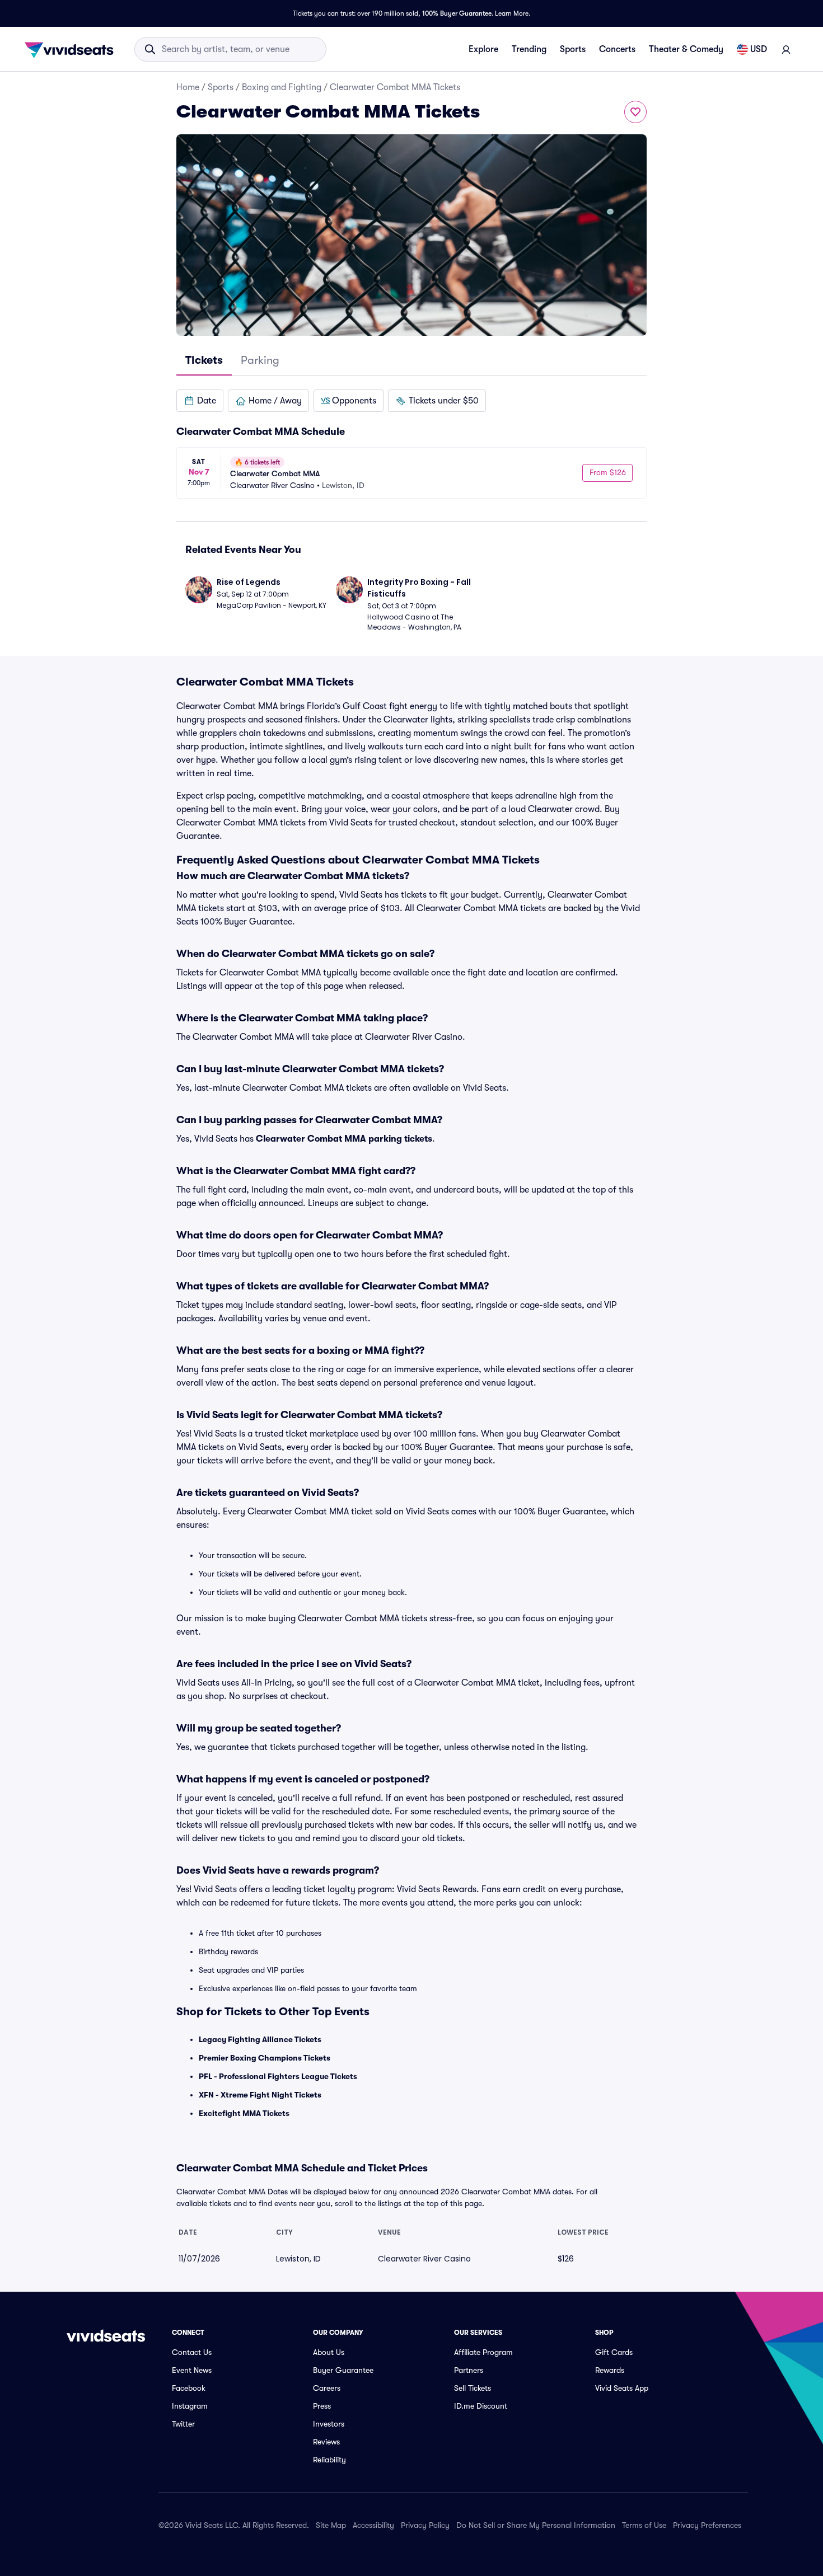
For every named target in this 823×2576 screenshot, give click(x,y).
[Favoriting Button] (635, 112)
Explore (483, 49)
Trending (529, 49)
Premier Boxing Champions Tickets (265, 2058)
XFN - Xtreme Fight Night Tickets (260, 2095)
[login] (786, 49)
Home (188, 87)
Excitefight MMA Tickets (244, 2113)
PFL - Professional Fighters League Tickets (278, 2076)
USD (759, 49)
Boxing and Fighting (282, 87)
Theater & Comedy (686, 49)
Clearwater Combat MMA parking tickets (344, 1139)
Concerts (617, 49)
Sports (573, 49)
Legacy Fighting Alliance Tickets (260, 2039)
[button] (200, 401)
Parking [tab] (260, 360)
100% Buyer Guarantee (457, 13)
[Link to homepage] (72, 49)
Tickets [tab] (204, 360)
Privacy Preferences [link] (707, 2525)
